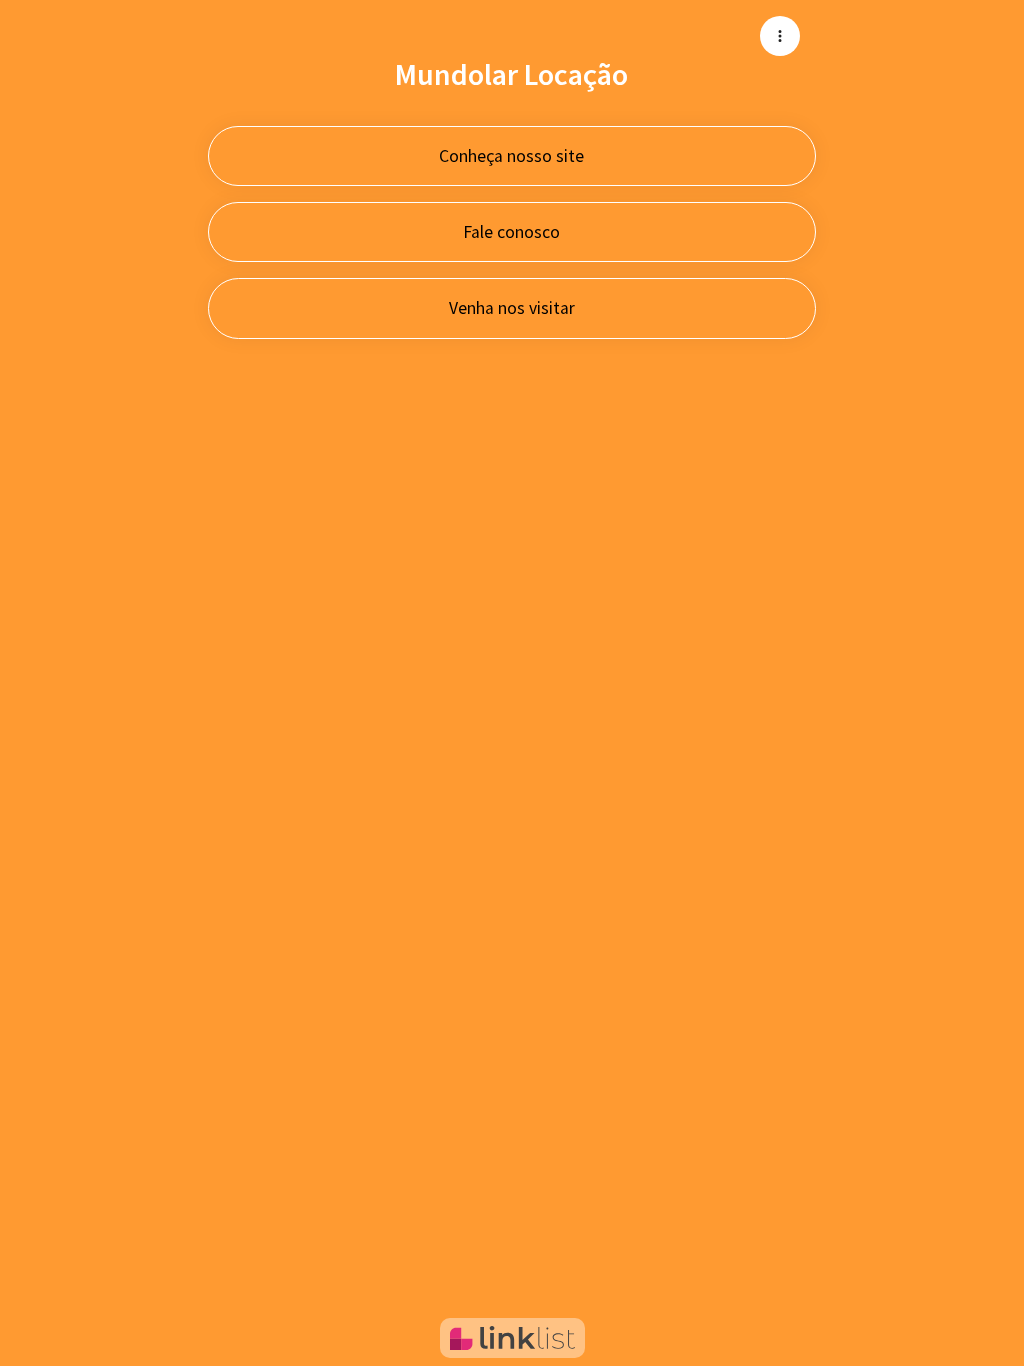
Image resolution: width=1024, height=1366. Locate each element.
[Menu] (780, 36)
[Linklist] (512, 1338)
